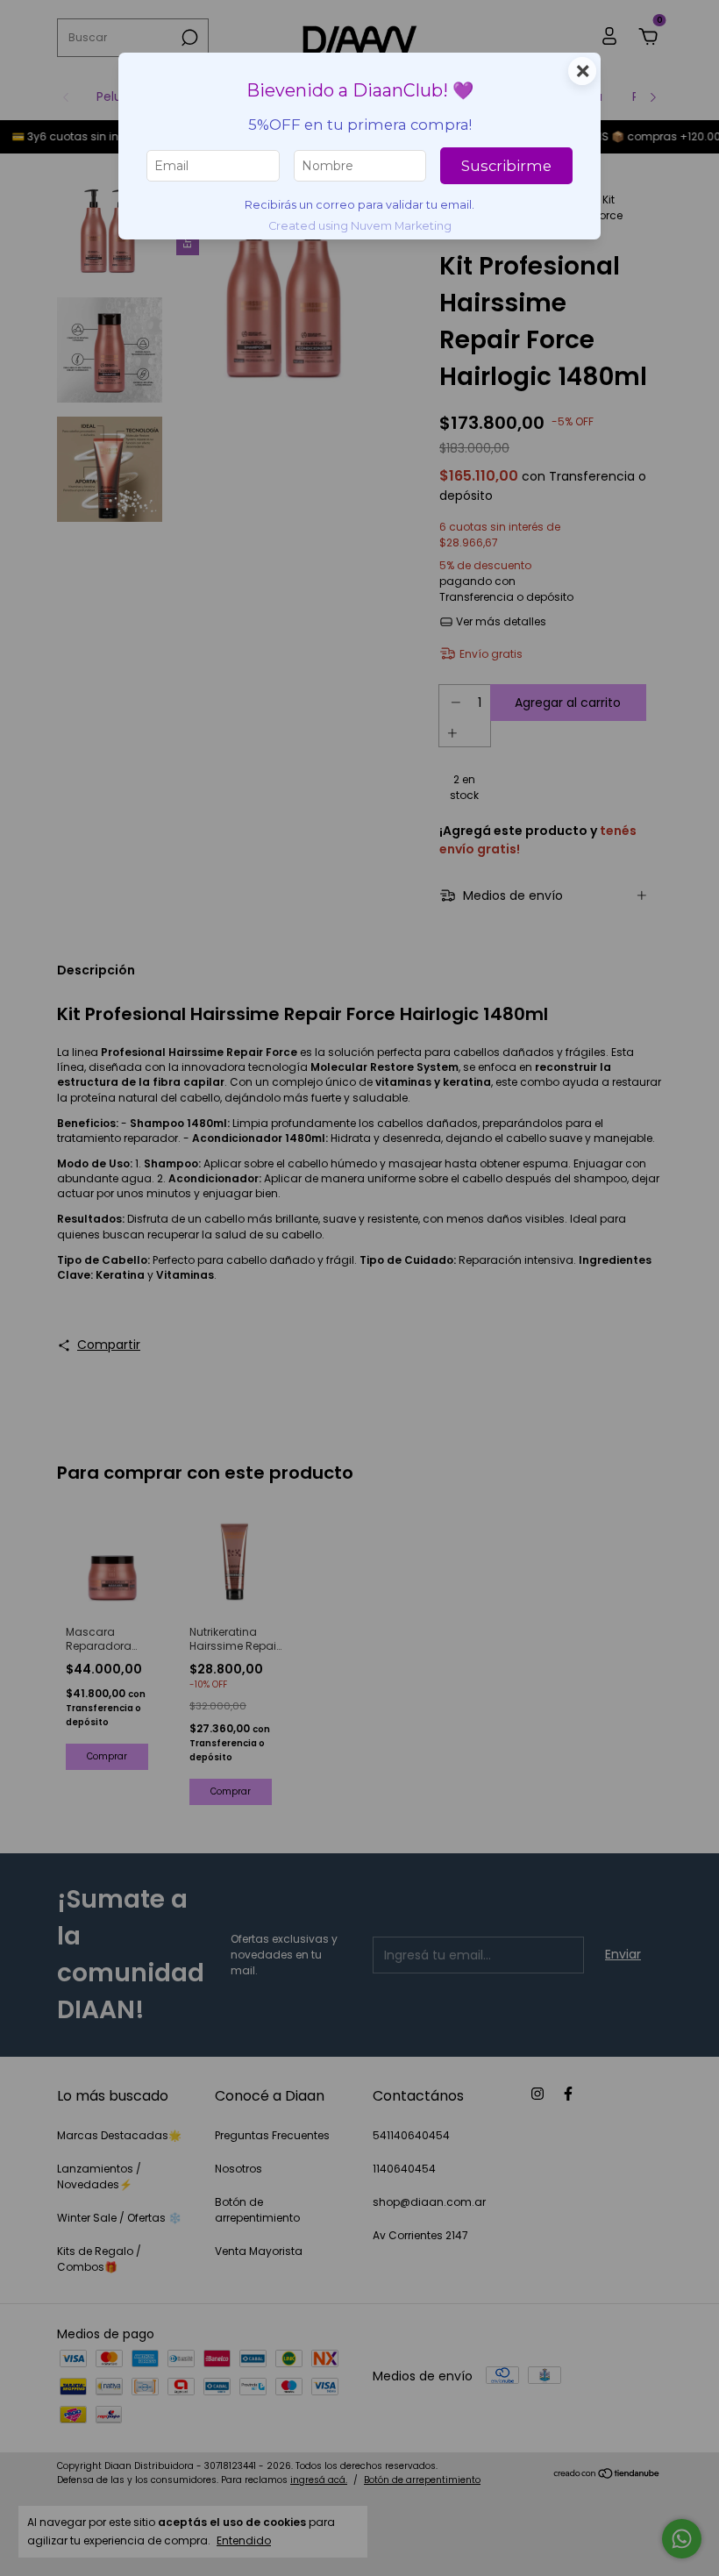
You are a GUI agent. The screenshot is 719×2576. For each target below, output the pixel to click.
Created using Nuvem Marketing (360, 226)
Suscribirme (506, 166)
